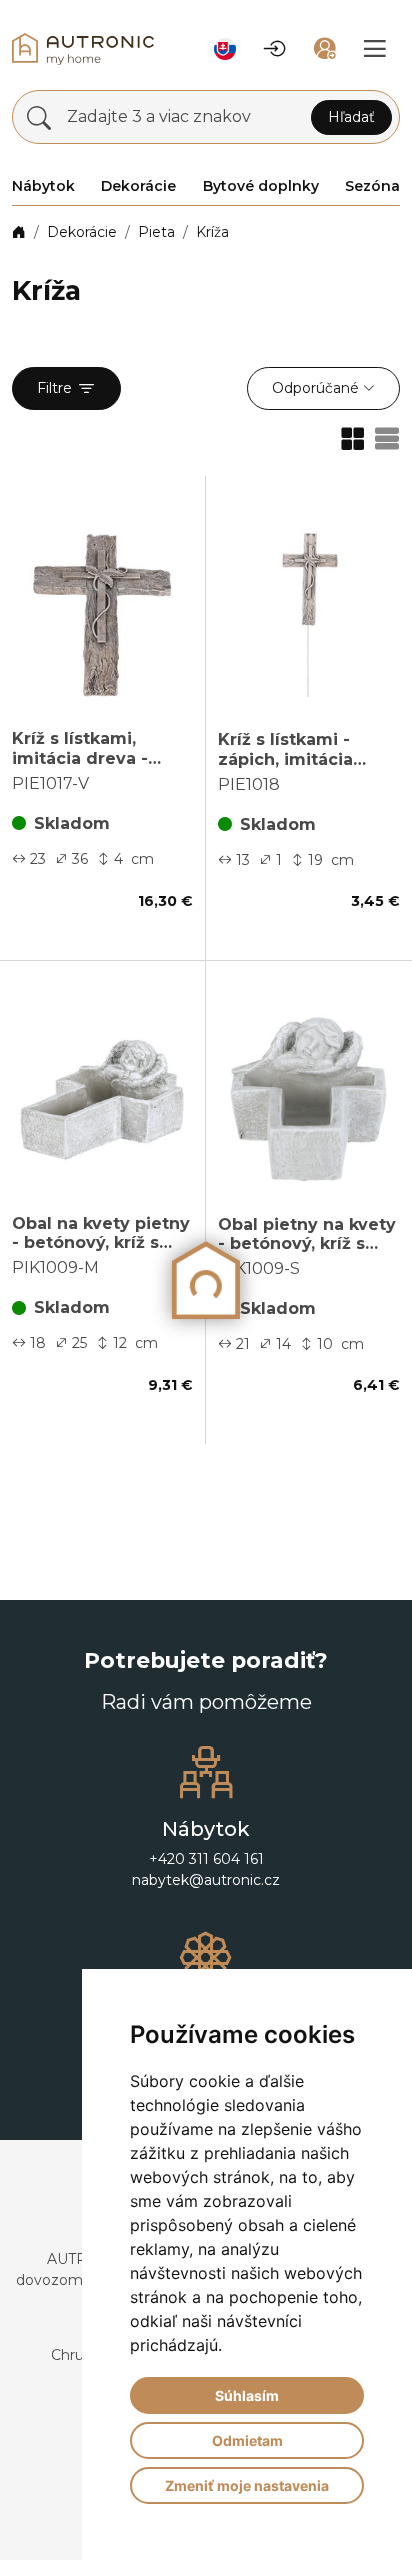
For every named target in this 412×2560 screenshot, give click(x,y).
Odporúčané (315, 388)
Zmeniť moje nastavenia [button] (247, 2485)
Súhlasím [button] (247, 2395)
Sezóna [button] (372, 186)
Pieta (156, 232)
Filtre (54, 388)
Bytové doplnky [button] (261, 186)
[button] (225, 49)
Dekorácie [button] (138, 186)
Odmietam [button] (247, 2440)
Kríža (212, 232)
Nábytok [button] (43, 186)
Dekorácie (82, 232)
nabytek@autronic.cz (206, 1880)
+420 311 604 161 (206, 1859)
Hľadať (351, 117)
